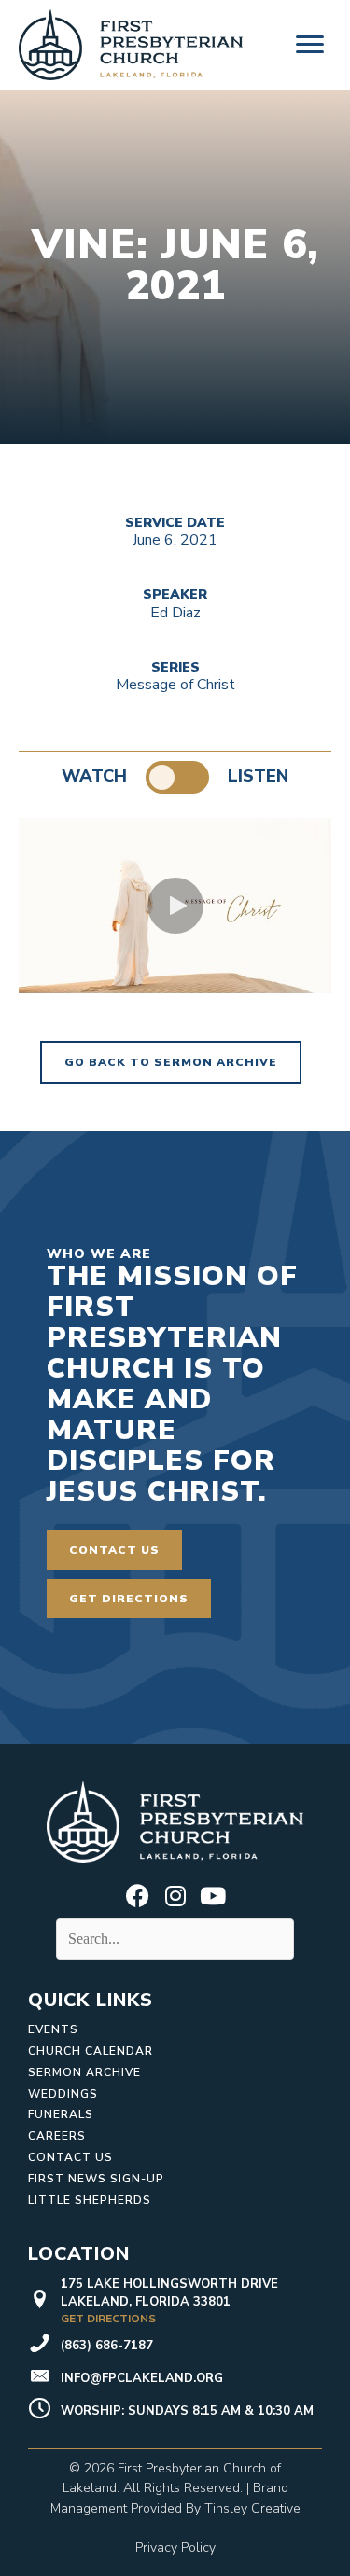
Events (53, 2029)
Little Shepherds (90, 2200)
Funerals (61, 2114)
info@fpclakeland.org (142, 2378)
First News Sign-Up (96, 2179)
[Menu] (310, 45)
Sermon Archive (84, 2072)
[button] (175, 906)
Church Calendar (91, 2051)
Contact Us (70, 2157)
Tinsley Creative (252, 2508)
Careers (57, 2136)
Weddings (63, 2094)
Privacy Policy (175, 2548)
